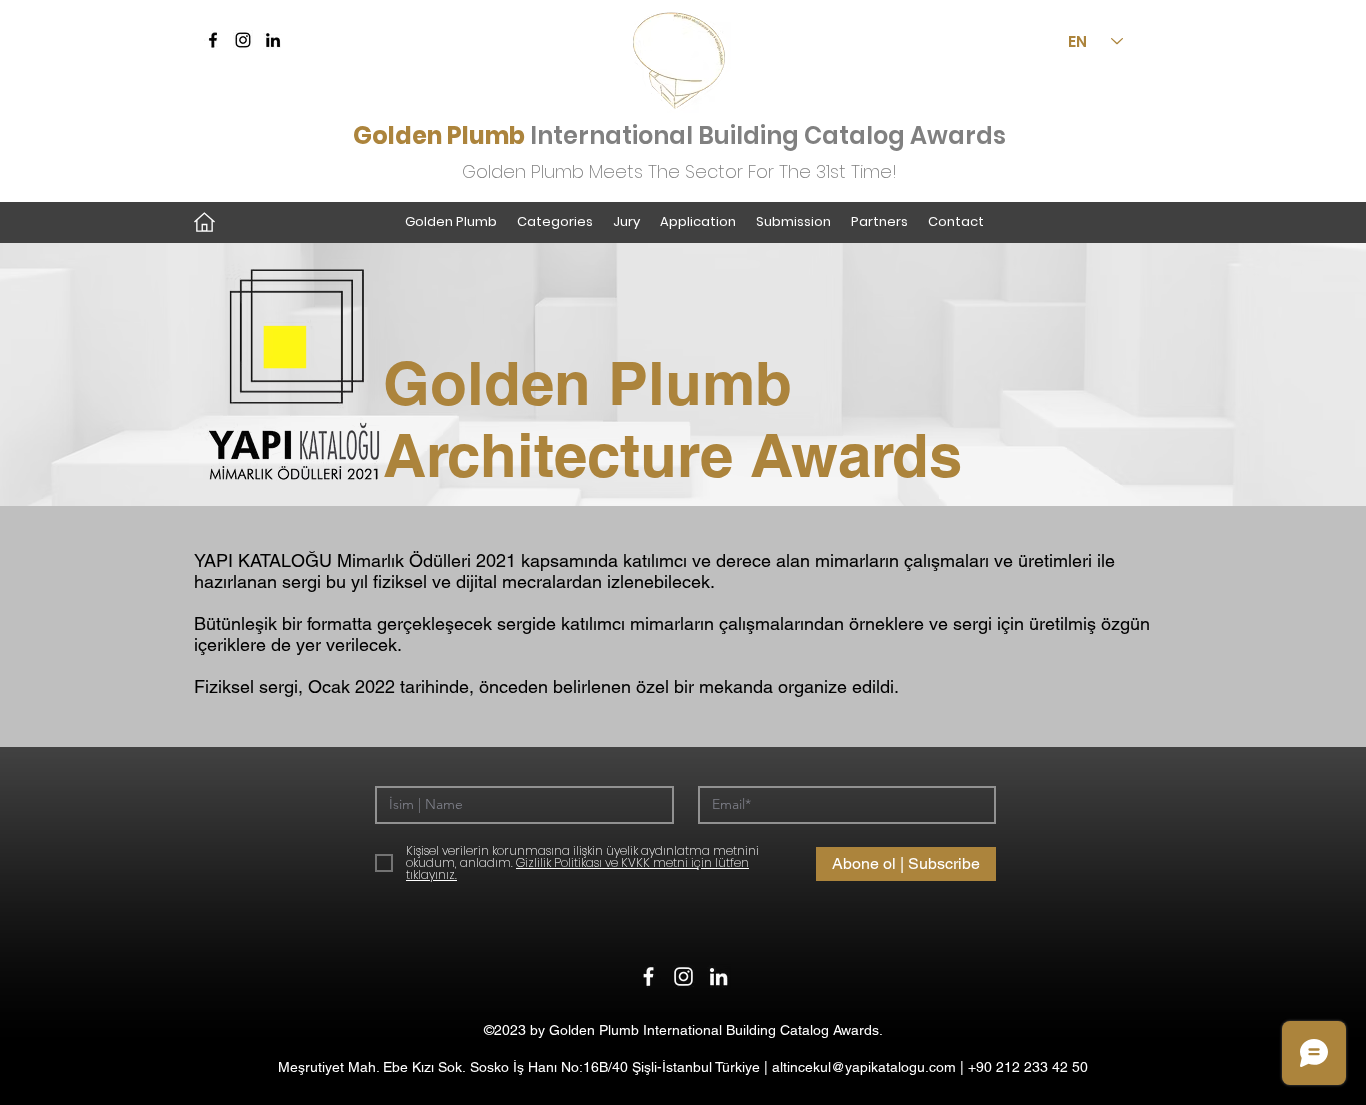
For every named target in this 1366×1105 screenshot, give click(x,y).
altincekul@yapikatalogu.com (864, 1067)
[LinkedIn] (273, 40)
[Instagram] (243, 40)
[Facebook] (213, 40)
